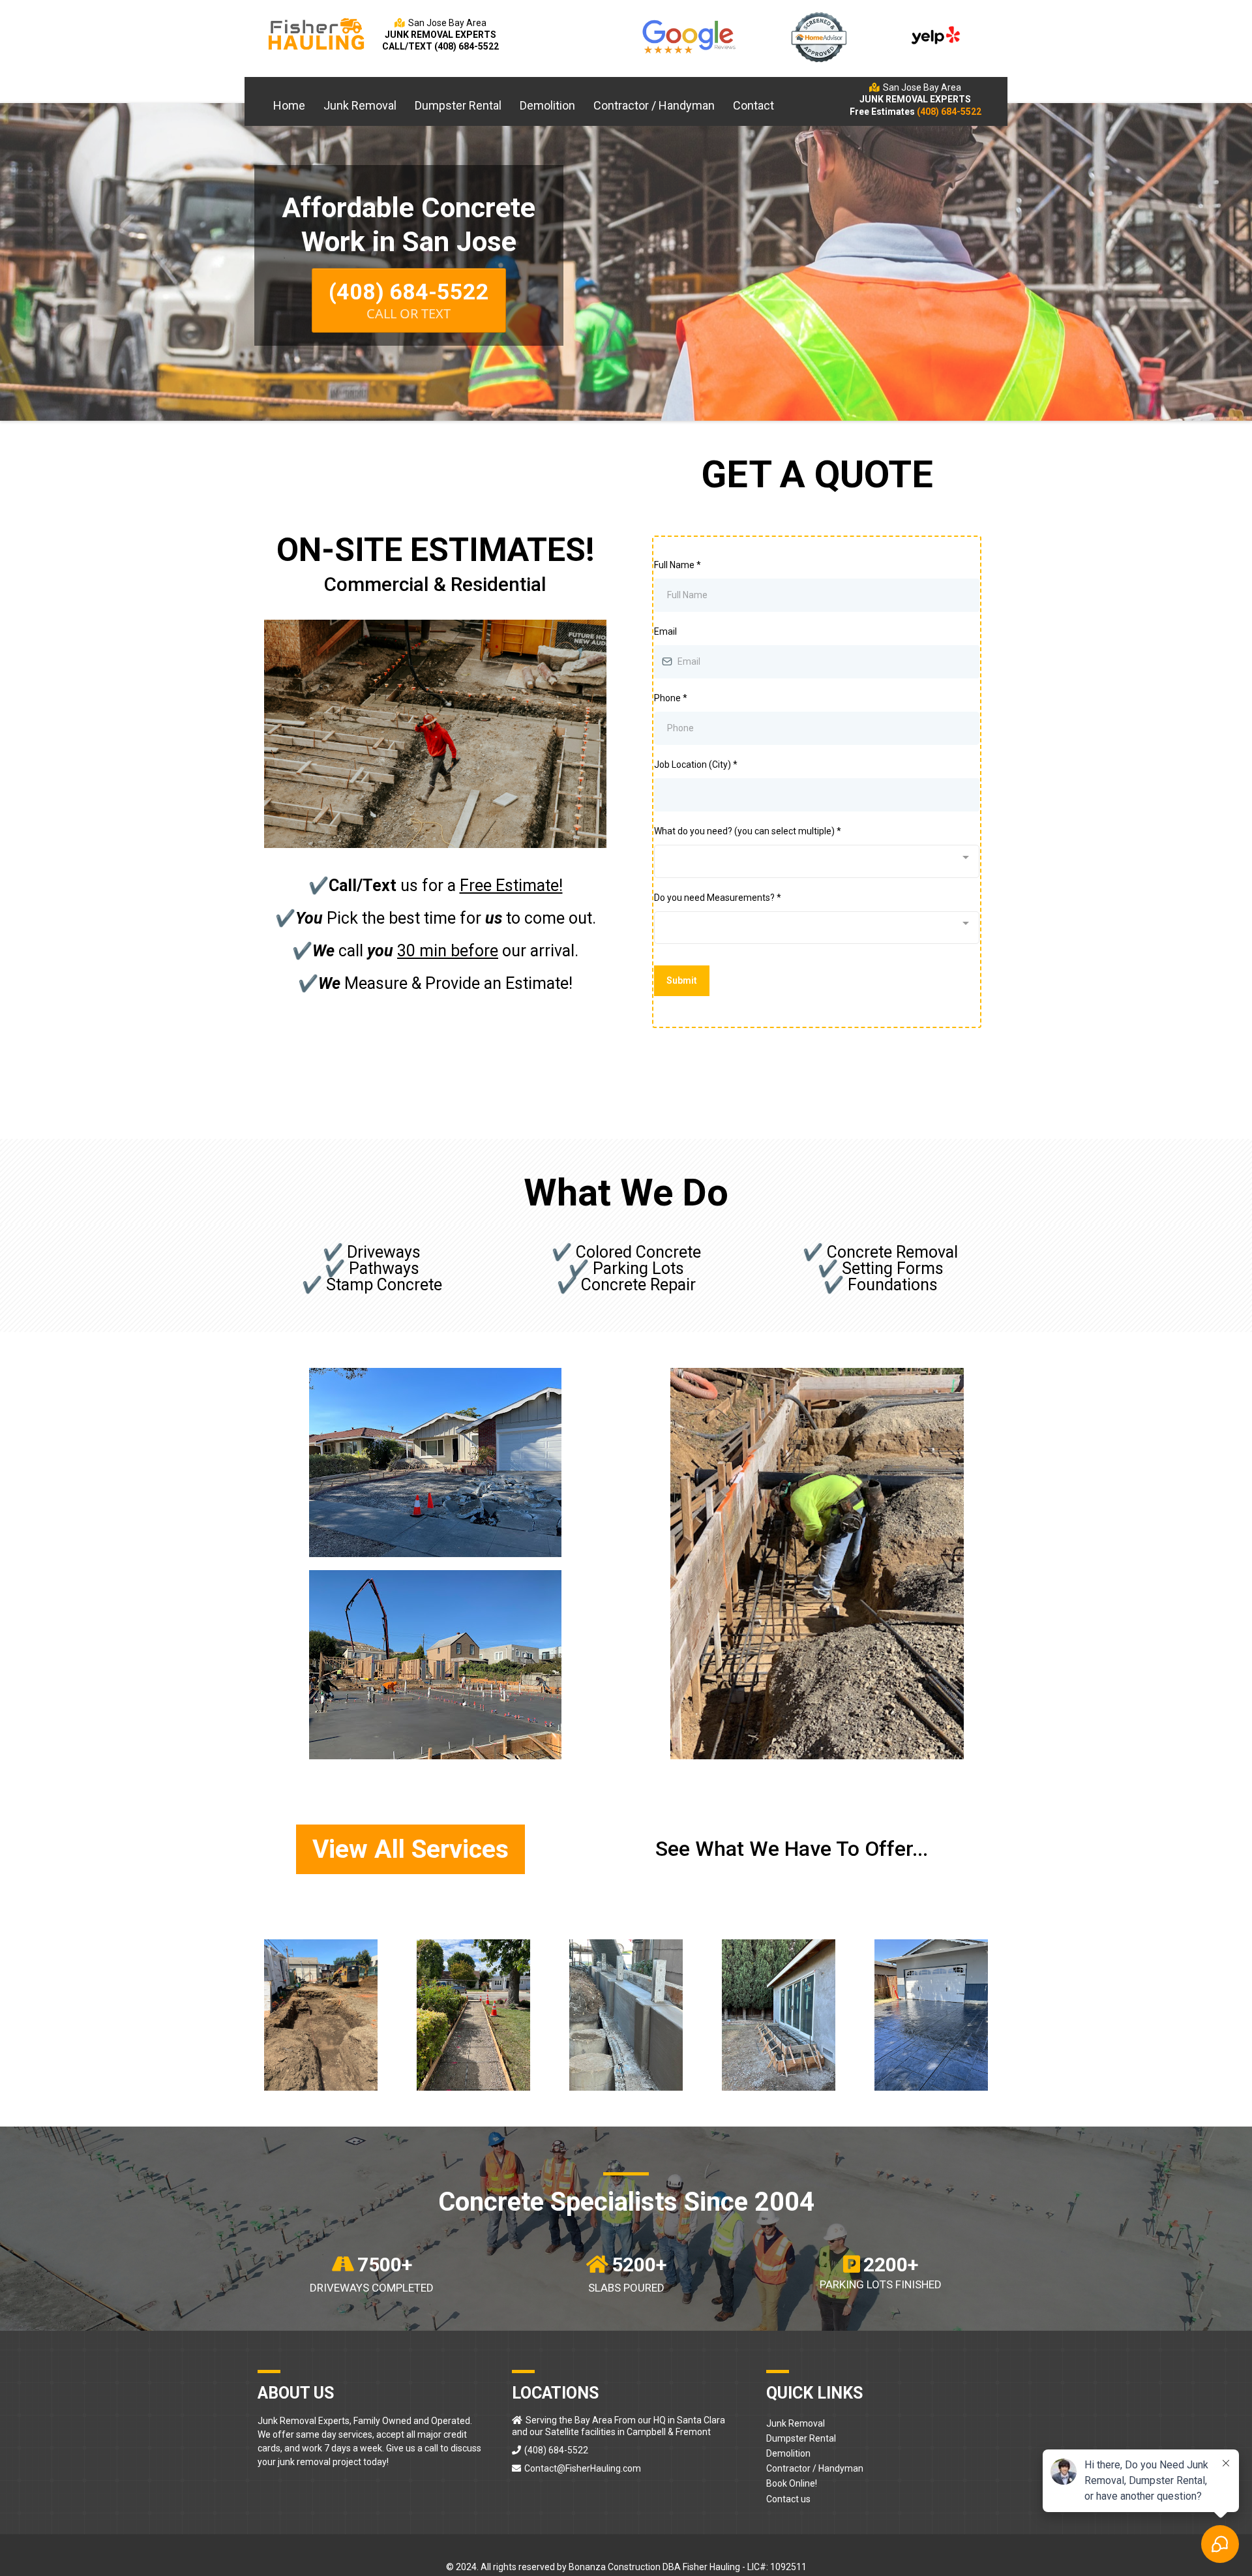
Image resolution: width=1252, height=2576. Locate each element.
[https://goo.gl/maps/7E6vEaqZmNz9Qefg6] (688, 36)
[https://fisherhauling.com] (316, 34)
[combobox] (817, 861)
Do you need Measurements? (718, 898)
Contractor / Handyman (654, 105)
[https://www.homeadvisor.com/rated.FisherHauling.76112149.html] (819, 36)
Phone (671, 698)
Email (665, 631)
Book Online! (792, 2483)
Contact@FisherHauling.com (583, 2468)
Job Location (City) (696, 765)
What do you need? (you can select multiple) (748, 831)
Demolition (547, 105)
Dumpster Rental (458, 105)
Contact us (788, 2499)
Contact (753, 105)
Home (289, 105)
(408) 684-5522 (556, 2450)
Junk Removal (360, 105)
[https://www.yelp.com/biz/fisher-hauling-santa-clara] (936, 34)
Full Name (678, 565)
